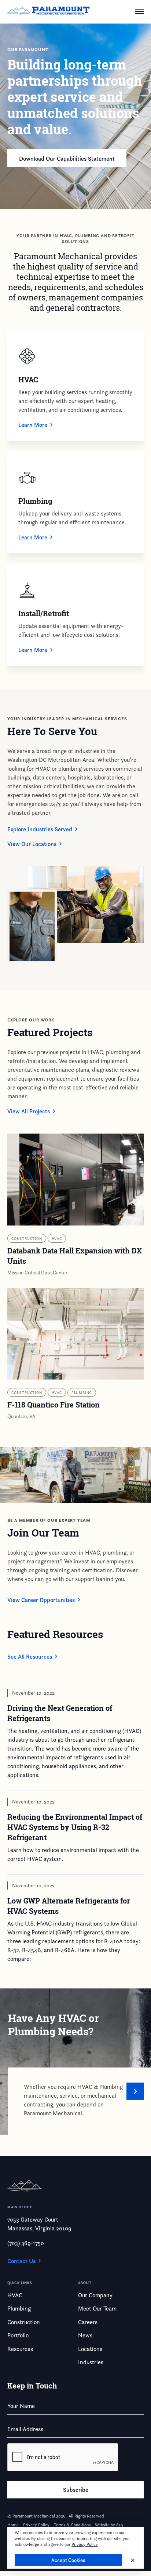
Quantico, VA (21, 1416)
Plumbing (82, 1392)
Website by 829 (109, 2525)
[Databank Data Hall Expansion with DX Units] (75, 1180)
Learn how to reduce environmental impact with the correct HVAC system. (73, 1854)
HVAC (57, 1238)
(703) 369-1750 (26, 2243)
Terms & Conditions (72, 2525)
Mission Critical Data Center (37, 1272)
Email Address (25, 2429)
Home (13, 2525)
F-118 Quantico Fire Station (54, 1405)
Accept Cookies (68, 2560)
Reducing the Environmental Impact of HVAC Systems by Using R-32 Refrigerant (75, 1827)
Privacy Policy (85, 2544)
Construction (27, 1238)
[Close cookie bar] (133, 2560)
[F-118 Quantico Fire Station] (75, 1334)
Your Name (21, 2406)
